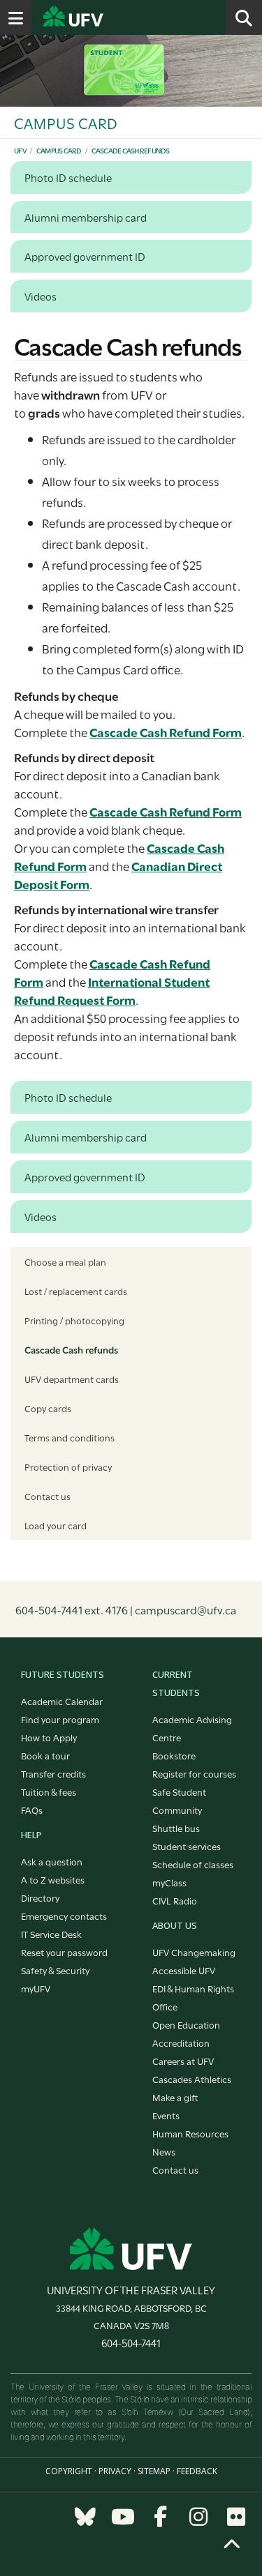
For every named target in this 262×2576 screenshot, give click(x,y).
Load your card (56, 1525)
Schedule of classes (193, 1864)
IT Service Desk (51, 1934)
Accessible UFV (184, 1970)
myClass (169, 1882)
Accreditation (181, 2043)
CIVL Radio (175, 1900)
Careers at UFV (183, 2061)
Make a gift (175, 2097)
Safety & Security (55, 1970)
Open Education (186, 2024)
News (164, 2151)
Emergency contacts (64, 1916)
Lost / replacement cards (76, 1291)
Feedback (197, 2471)
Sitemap (154, 2471)
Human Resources (190, 2133)
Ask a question (52, 1861)
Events (166, 2115)
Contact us (48, 1496)
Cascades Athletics (192, 2079)
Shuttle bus (176, 1828)
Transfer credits (53, 1773)
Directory (40, 1897)
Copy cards (48, 1408)
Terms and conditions (70, 1437)
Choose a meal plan (65, 1262)
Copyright (69, 2471)
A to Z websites (53, 1879)
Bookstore (174, 1755)
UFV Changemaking (194, 1952)
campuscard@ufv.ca (185, 1609)
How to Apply (49, 1737)
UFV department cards (72, 1379)
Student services (187, 1846)
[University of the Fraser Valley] (131, 2247)
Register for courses (194, 1773)
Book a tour (45, 1755)
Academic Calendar (62, 1701)
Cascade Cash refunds (131, 150)
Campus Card (59, 150)
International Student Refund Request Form (112, 991)
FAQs (32, 1810)
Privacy (115, 2471)
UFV (20, 150)
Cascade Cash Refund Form (166, 732)
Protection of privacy (68, 1467)
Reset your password (64, 1952)
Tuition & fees (49, 1791)
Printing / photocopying (74, 1320)
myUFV (36, 1988)
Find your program (60, 1719)
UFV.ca (126, 17)
